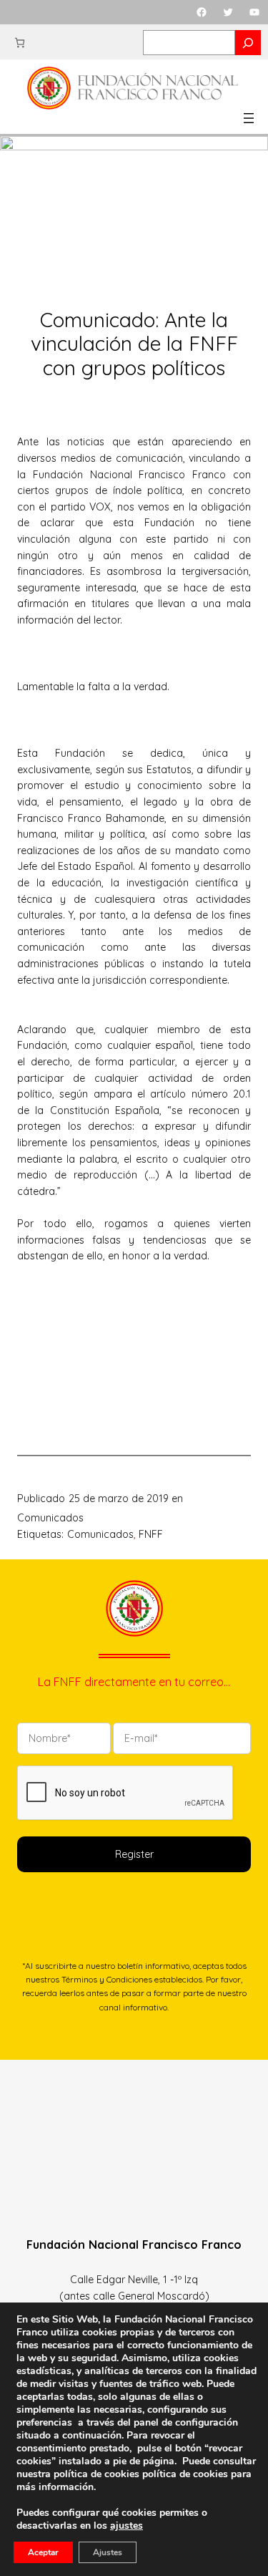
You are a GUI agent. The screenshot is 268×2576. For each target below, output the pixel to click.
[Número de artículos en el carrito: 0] (20, 43)
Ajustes (108, 2552)
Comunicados (50, 1518)
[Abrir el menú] (249, 118)
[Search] (248, 43)
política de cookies (185, 2474)
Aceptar (43, 2552)
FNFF (151, 1534)
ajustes (126, 2526)
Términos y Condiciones (107, 1979)
